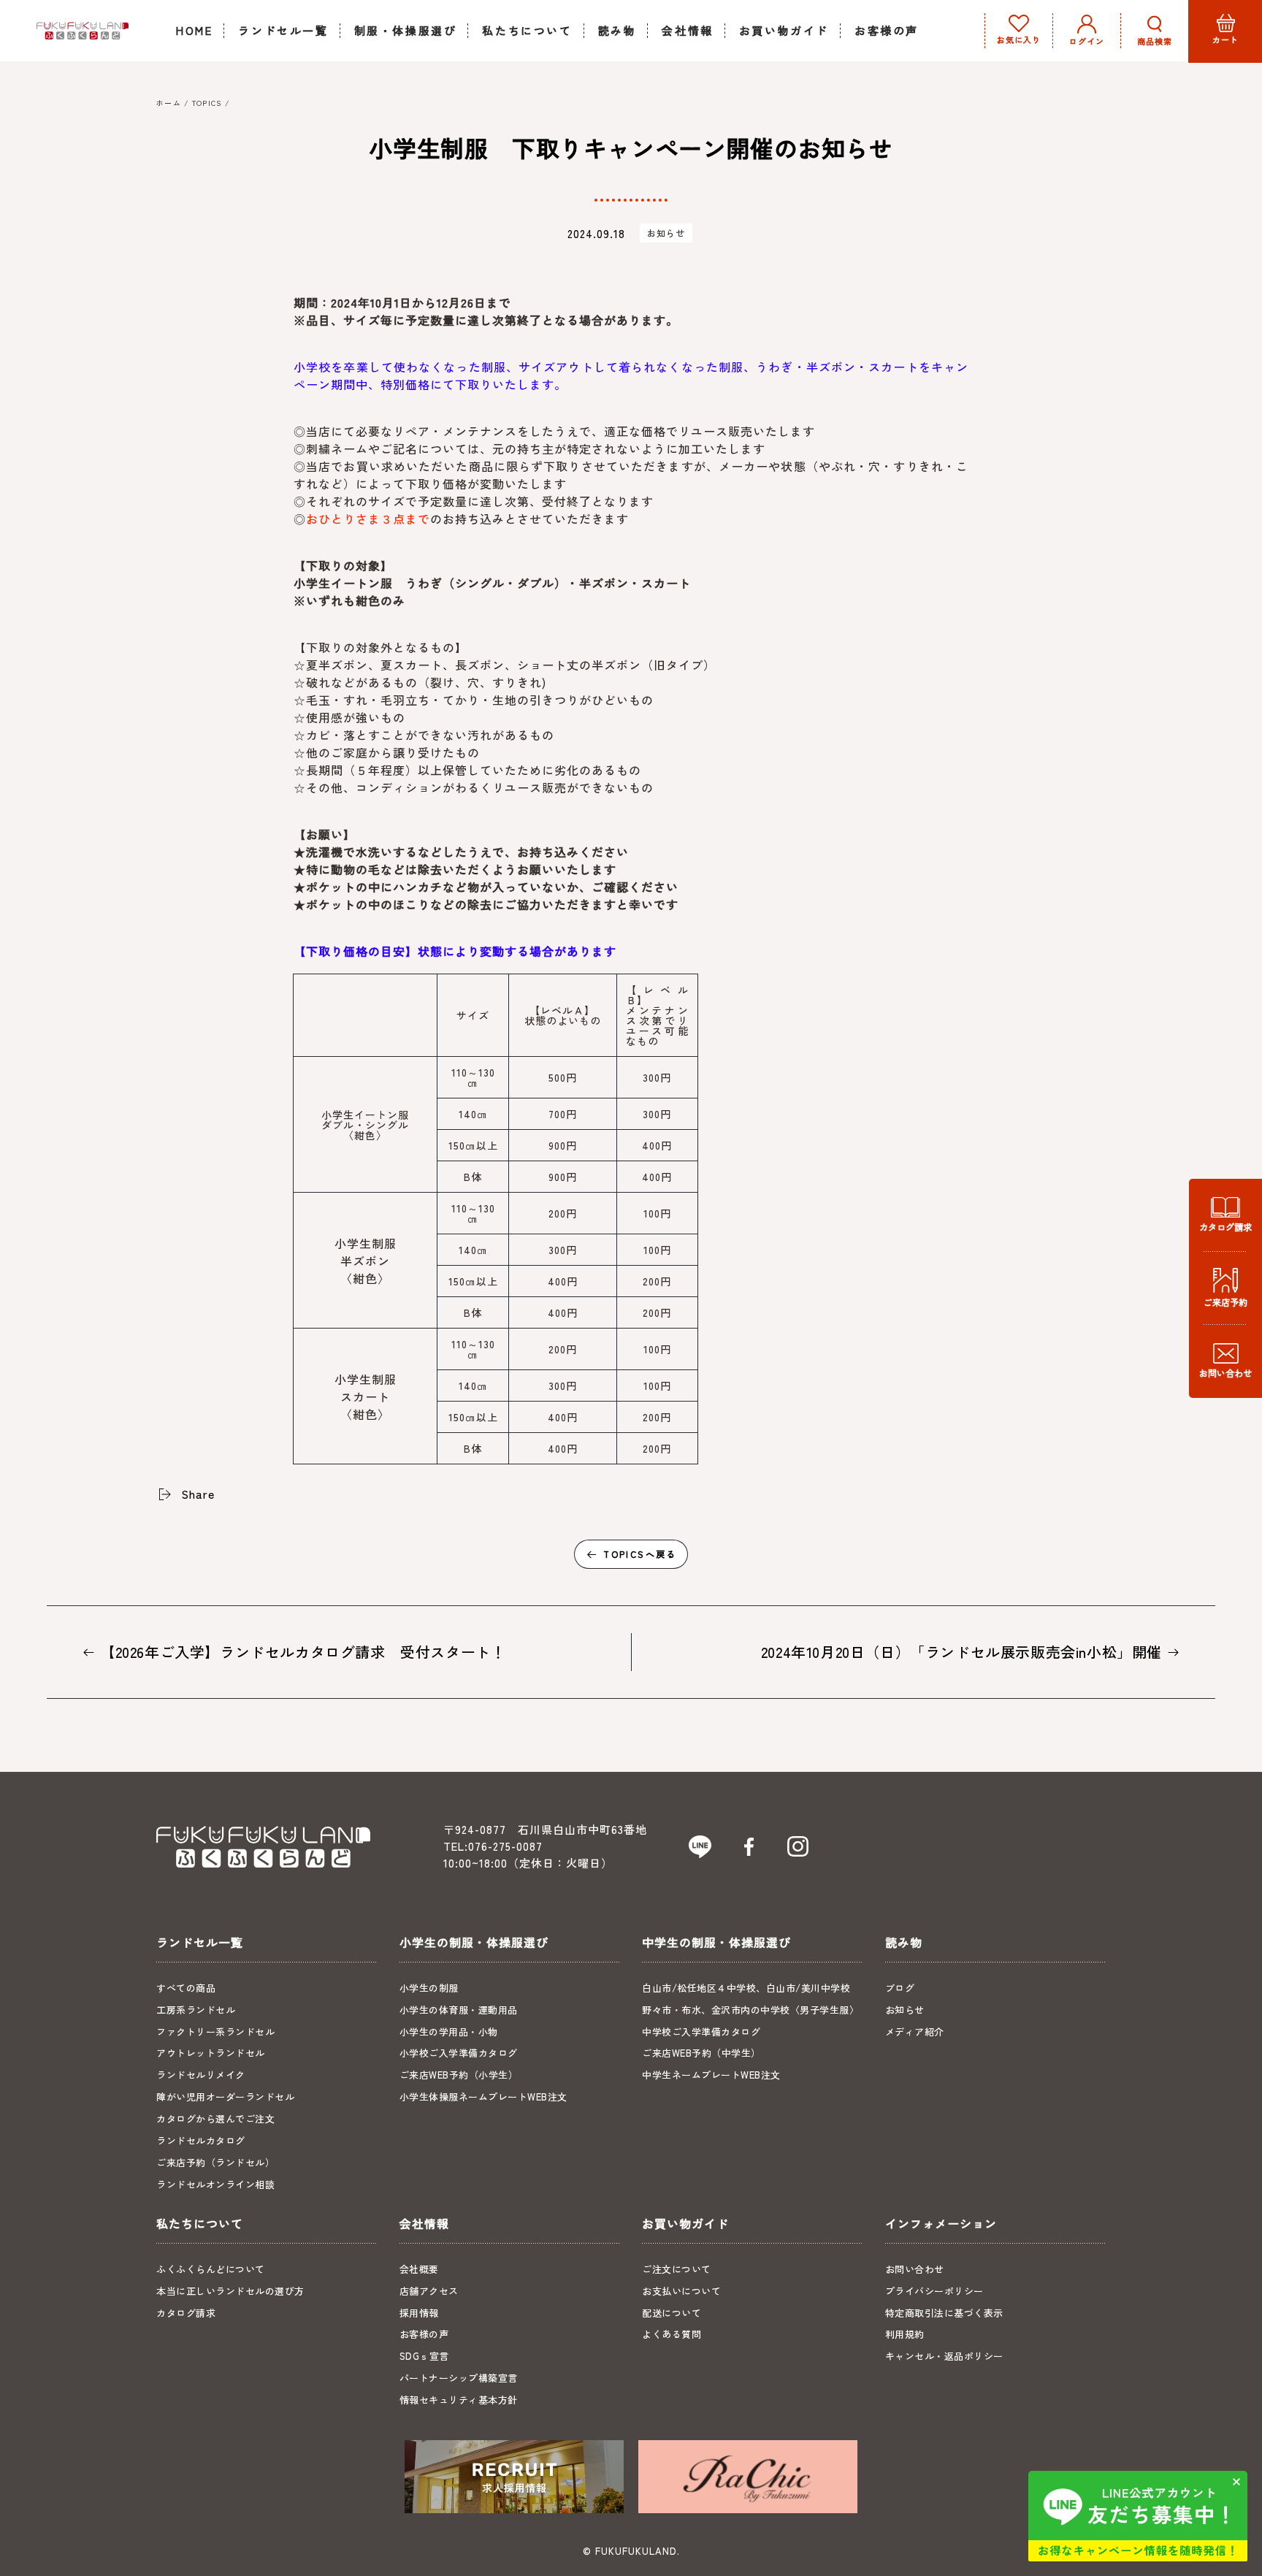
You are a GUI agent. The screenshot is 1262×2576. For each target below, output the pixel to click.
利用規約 (905, 2334)
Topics (207, 103)
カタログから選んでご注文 (215, 2118)
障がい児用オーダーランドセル (225, 2097)
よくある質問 (672, 2334)
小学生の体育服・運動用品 (459, 2010)
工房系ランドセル (196, 2010)
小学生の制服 (429, 1988)
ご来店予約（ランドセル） (215, 2162)
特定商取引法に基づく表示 (944, 2313)
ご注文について (677, 2269)
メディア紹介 (915, 2032)
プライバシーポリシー (934, 2291)
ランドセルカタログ (201, 2140)
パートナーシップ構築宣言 (459, 2378)
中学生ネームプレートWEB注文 (711, 2075)
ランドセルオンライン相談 (215, 2184)
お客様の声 (424, 2334)
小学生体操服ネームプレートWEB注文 (483, 2097)
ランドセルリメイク (201, 2075)
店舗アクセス (429, 2291)
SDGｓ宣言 (424, 2356)
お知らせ (666, 233)
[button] (1155, 31)
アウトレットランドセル (211, 2053)
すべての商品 (186, 1988)
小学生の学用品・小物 (449, 2032)
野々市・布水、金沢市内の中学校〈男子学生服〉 (750, 2010)
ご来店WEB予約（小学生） (459, 2075)
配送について (672, 2313)
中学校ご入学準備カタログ (701, 2032)
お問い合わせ (915, 2269)
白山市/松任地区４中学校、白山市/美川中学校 (746, 1988)
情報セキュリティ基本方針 (459, 2400)
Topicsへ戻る (640, 1554)
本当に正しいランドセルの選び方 (230, 2291)
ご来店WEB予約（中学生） (701, 2053)
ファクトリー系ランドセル (215, 2032)
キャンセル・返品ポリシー (944, 2356)
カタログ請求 (186, 2313)
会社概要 (419, 2269)
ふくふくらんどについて (211, 2269)
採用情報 (419, 2313)
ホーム (169, 103)
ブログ (900, 1988)
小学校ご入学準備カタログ (459, 2053)
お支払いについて (681, 2291)
